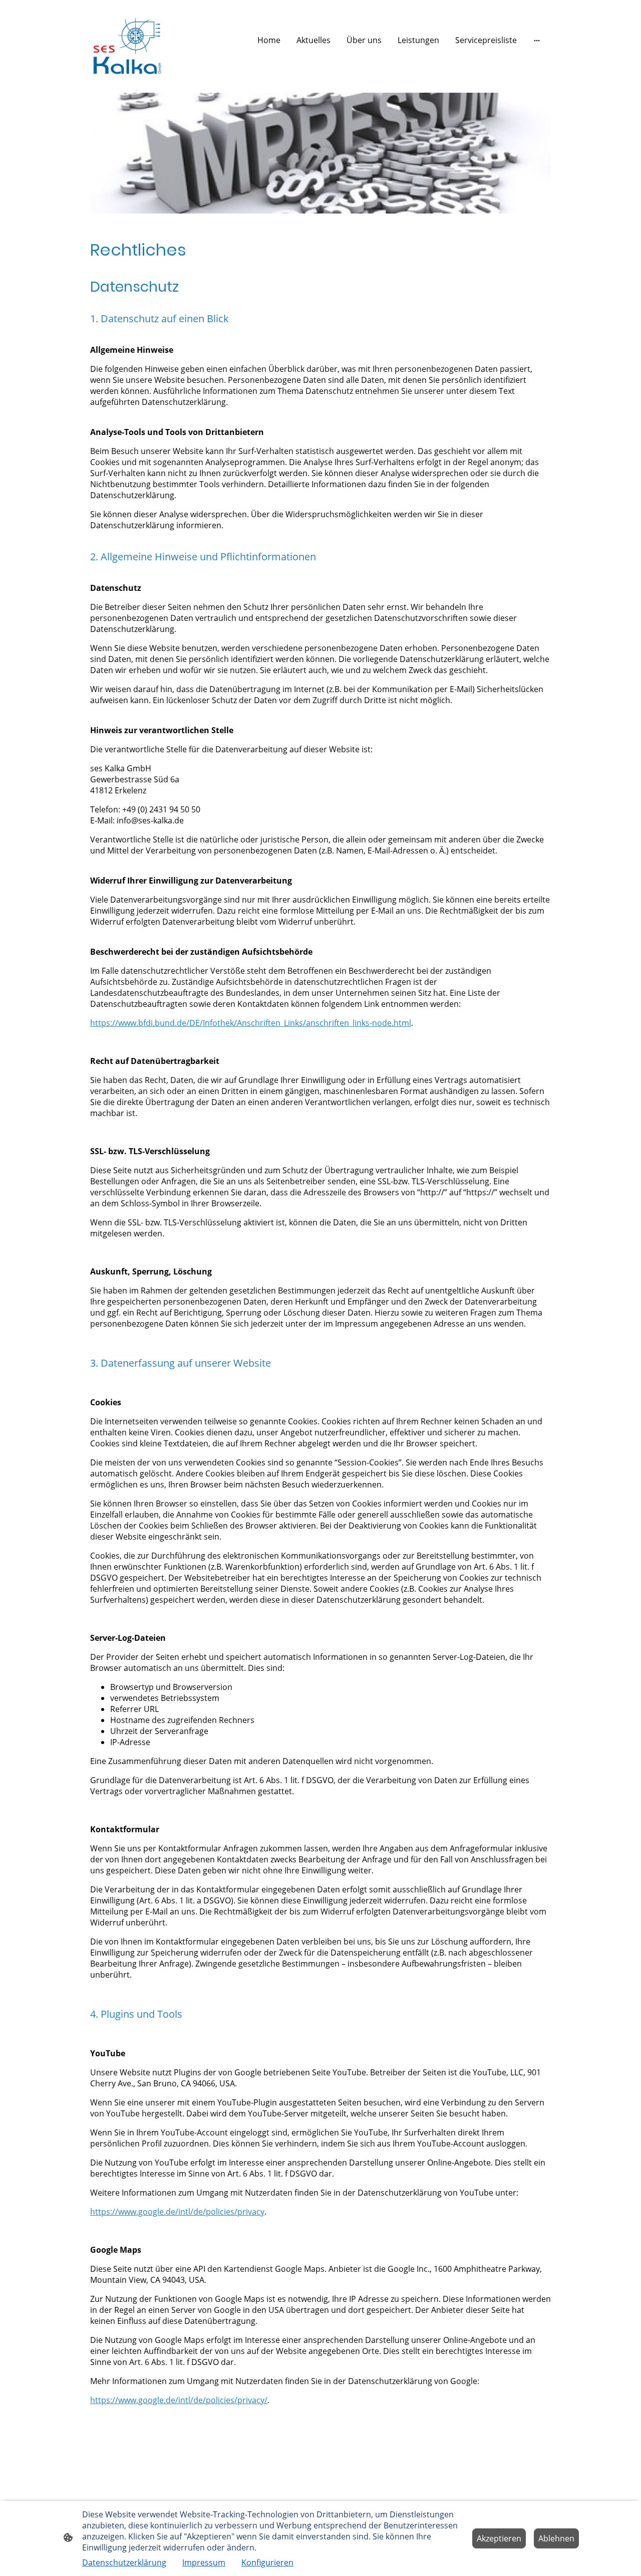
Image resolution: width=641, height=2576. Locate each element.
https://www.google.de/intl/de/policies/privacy (177, 2212)
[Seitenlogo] (127, 40)
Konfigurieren (267, 2562)
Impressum (204, 2562)
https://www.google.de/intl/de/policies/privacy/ (179, 2400)
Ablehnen (556, 2538)
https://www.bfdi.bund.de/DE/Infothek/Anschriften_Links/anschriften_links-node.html (251, 1023)
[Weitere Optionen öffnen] (537, 40)
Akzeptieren (499, 2538)
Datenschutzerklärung (124, 2562)
